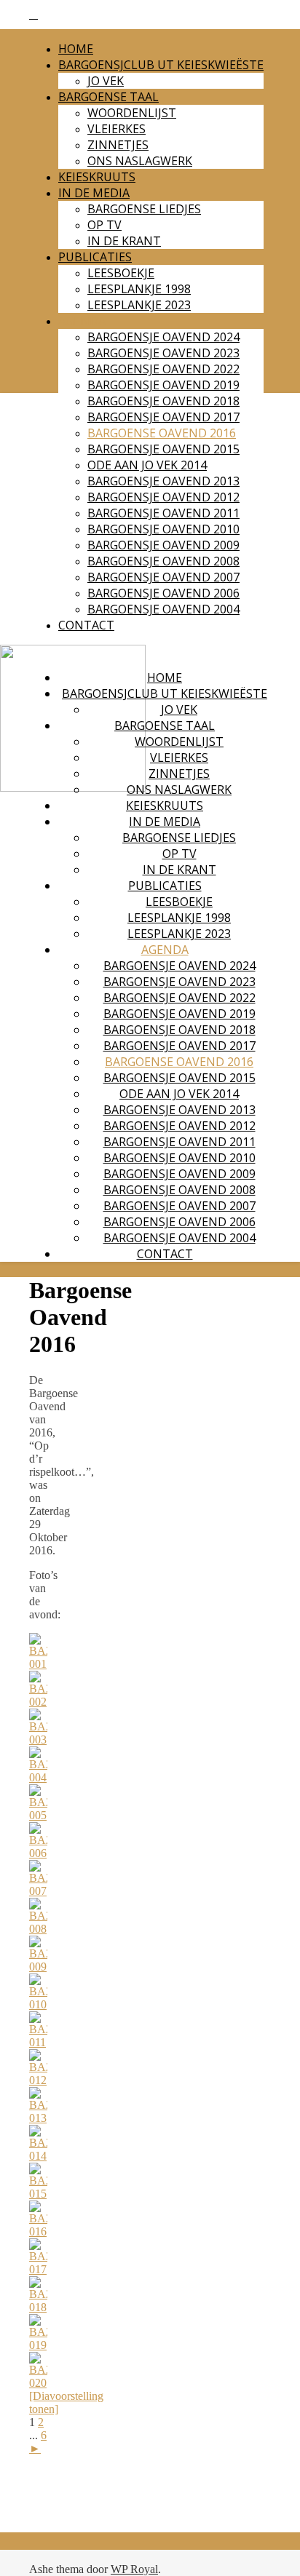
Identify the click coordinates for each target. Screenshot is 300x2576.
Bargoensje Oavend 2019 (163, 385)
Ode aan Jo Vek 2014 (147, 465)
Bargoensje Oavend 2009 (163, 545)
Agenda (82, 321)
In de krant (124, 241)
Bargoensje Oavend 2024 (163, 337)
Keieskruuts (97, 177)
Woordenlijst (132, 113)
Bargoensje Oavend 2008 (163, 561)
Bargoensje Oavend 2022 (163, 369)
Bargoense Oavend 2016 (162, 433)
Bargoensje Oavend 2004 (163, 609)
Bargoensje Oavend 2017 (163, 417)
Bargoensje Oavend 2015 (163, 449)
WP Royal (134, 2569)
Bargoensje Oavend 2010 (163, 529)
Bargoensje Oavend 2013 (163, 481)
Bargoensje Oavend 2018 (163, 401)
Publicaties (95, 257)
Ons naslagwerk (140, 161)
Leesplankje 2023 (139, 305)
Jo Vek (106, 81)
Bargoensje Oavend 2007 (163, 577)
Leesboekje (121, 273)
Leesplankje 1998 (139, 289)
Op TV (104, 225)
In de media (94, 193)
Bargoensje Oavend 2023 (163, 353)
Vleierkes (117, 129)
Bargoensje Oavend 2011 (163, 513)
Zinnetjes (118, 145)
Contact (86, 625)
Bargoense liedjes (144, 209)
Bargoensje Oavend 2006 (163, 593)
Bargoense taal (108, 97)
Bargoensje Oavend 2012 (163, 497)
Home (76, 49)
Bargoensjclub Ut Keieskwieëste (161, 65)
